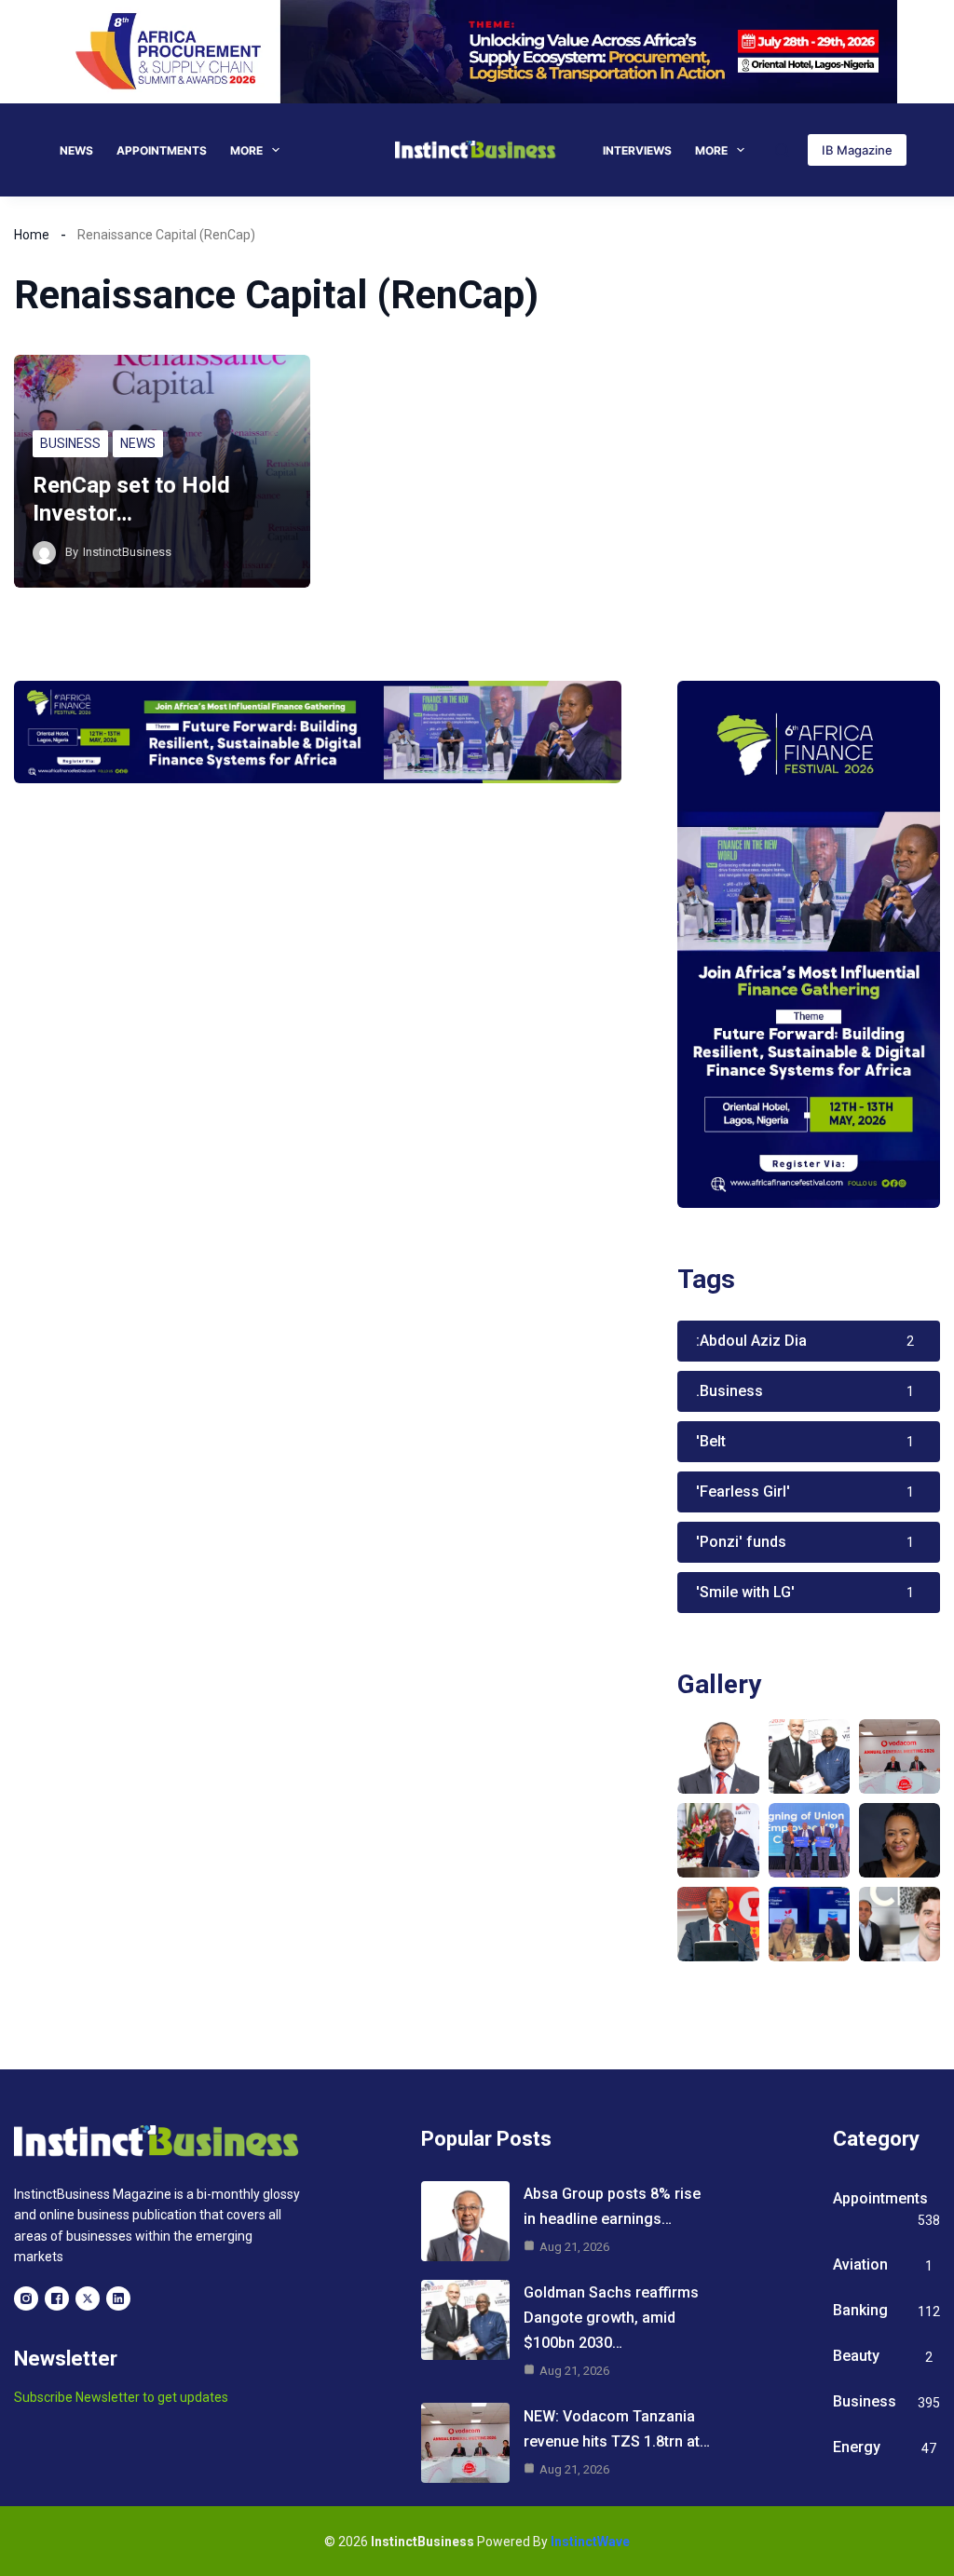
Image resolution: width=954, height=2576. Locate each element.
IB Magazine (857, 150)
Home (32, 235)
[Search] (782, 150)
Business (70, 443)
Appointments (162, 150)
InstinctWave (590, 2542)
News (76, 150)
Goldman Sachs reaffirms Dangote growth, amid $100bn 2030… (611, 2318)
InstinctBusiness (127, 552)
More (246, 150)
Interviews (637, 150)
